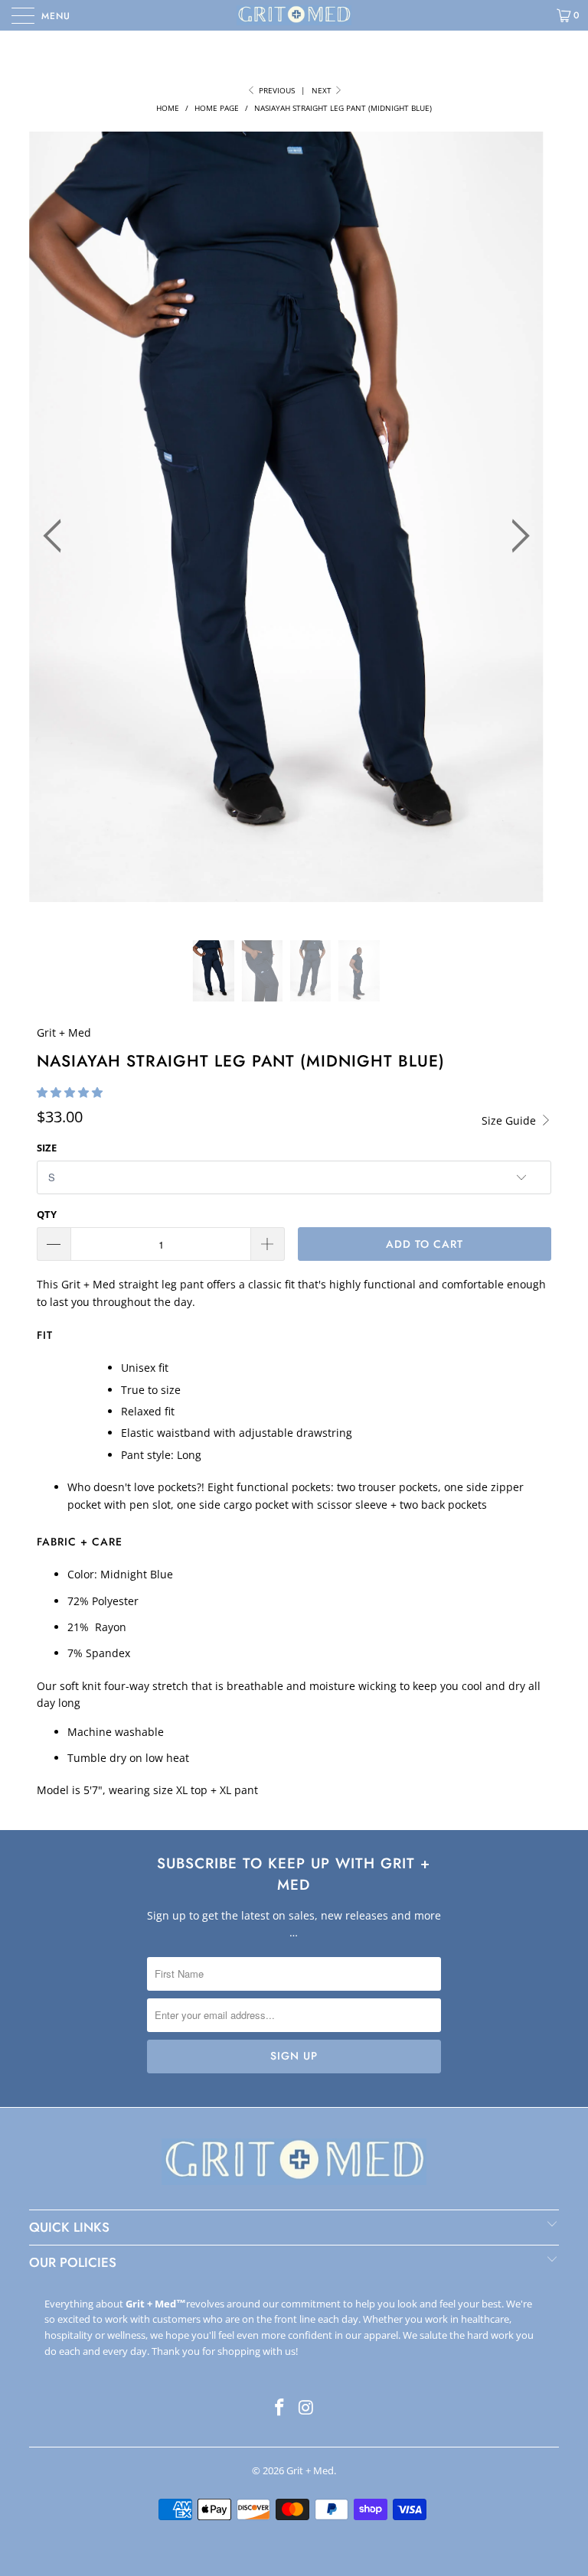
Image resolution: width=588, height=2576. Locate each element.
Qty (47, 1214)
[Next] (516, 536)
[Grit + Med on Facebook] (280, 2408)
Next (323, 90)
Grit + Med (64, 1032)
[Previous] (57, 536)
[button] (70, 1092)
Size (47, 1148)
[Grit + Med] (294, 15)
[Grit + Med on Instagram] (307, 2408)
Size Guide (510, 1120)
